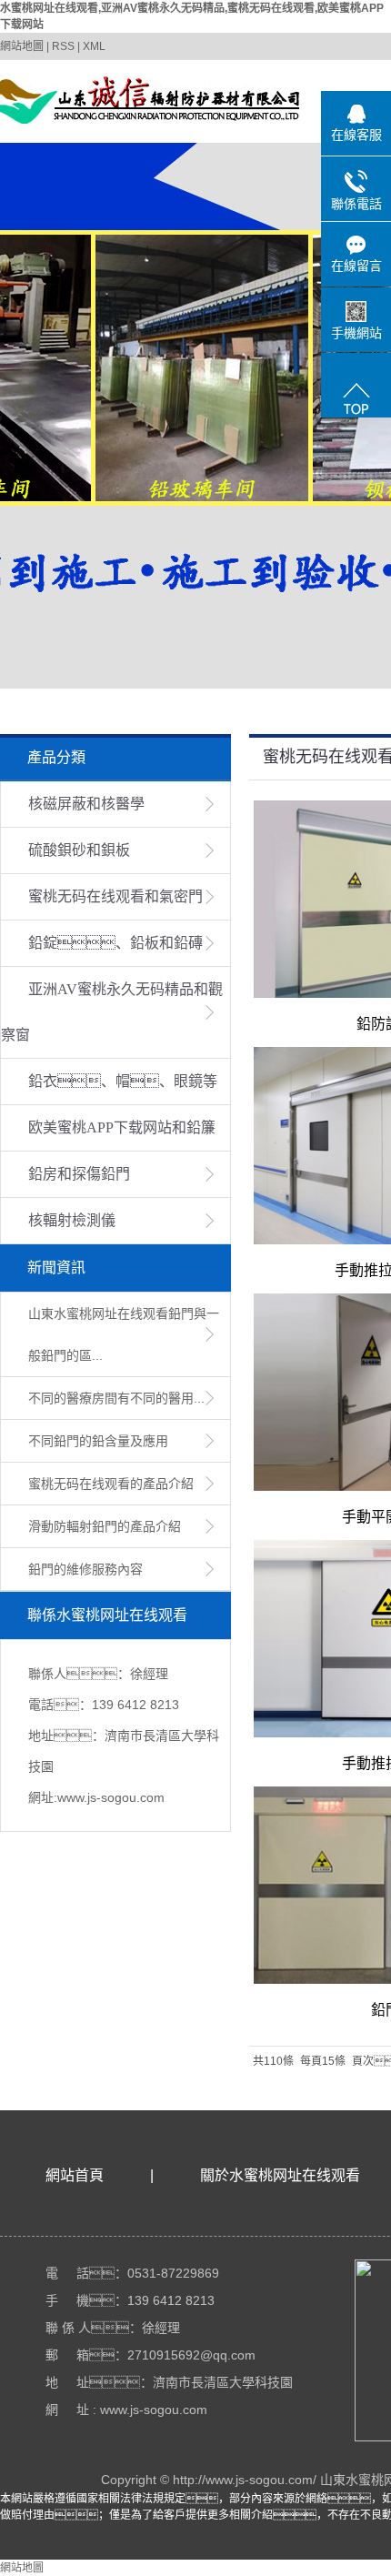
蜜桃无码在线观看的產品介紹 (111, 1484)
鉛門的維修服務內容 (85, 1569)
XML (94, 46)
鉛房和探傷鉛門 (79, 1174)
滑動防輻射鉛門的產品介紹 (105, 1526)
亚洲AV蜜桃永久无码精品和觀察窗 (112, 1012)
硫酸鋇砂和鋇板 (79, 850)
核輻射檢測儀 (72, 1220)
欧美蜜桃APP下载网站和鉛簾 (122, 1127)
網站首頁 (75, 2175)
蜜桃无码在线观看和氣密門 (115, 896)
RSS (63, 46)
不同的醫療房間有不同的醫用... (116, 1398)
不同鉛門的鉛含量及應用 (98, 1441)
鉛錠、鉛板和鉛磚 (115, 943)
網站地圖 (22, 46)
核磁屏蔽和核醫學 (86, 804)
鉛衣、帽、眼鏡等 (123, 1081)
